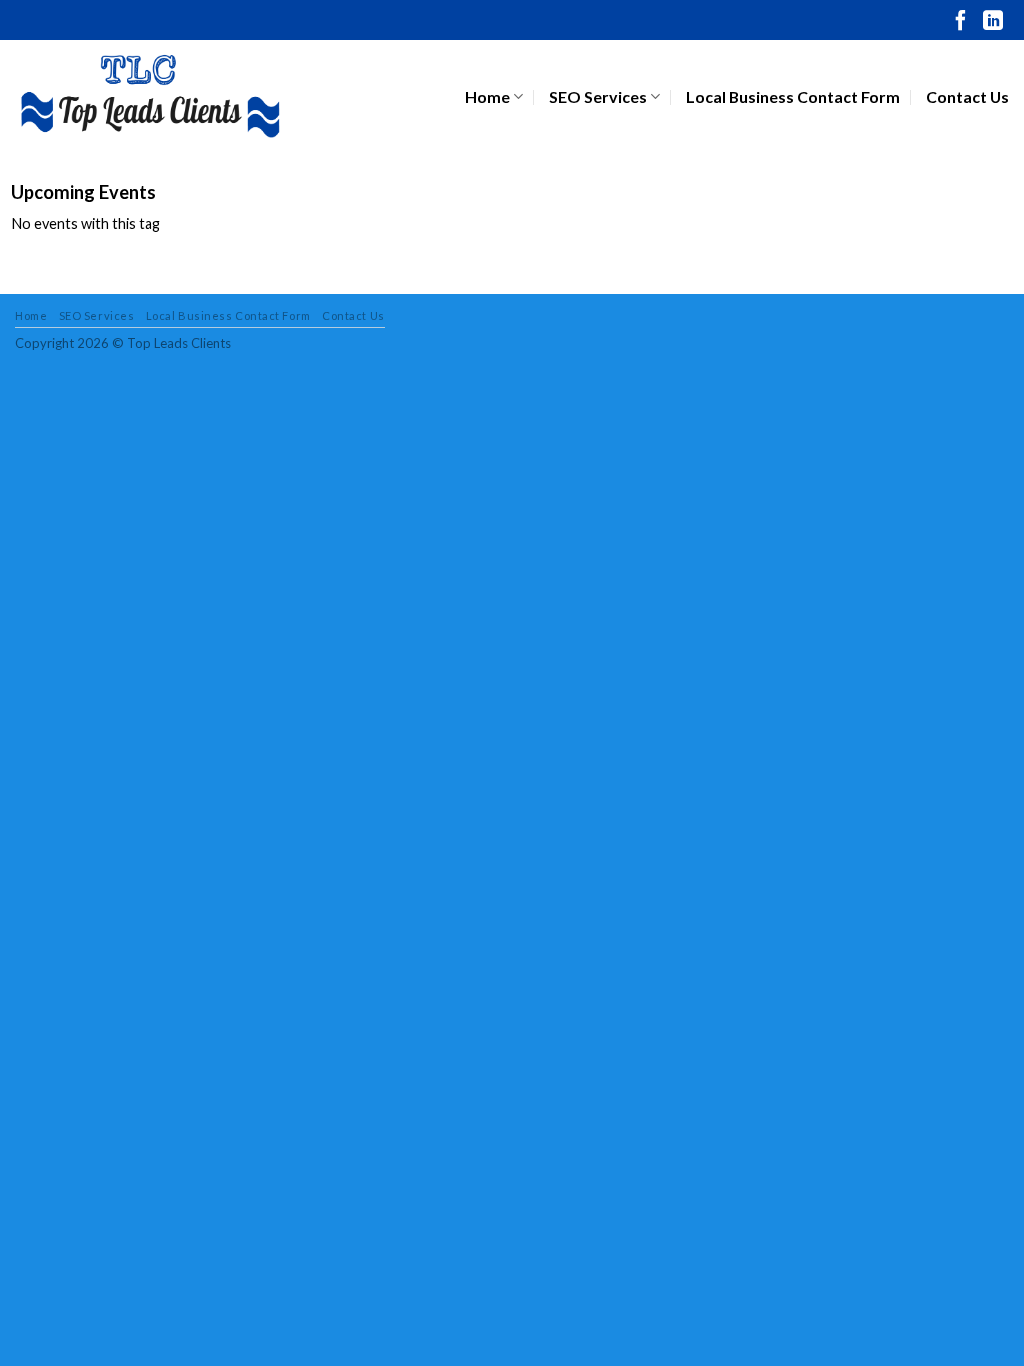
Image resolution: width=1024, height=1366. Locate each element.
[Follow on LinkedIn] (993, 22)
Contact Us (967, 96)
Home (487, 96)
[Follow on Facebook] (961, 22)
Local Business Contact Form (793, 96)
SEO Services (598, 96)
